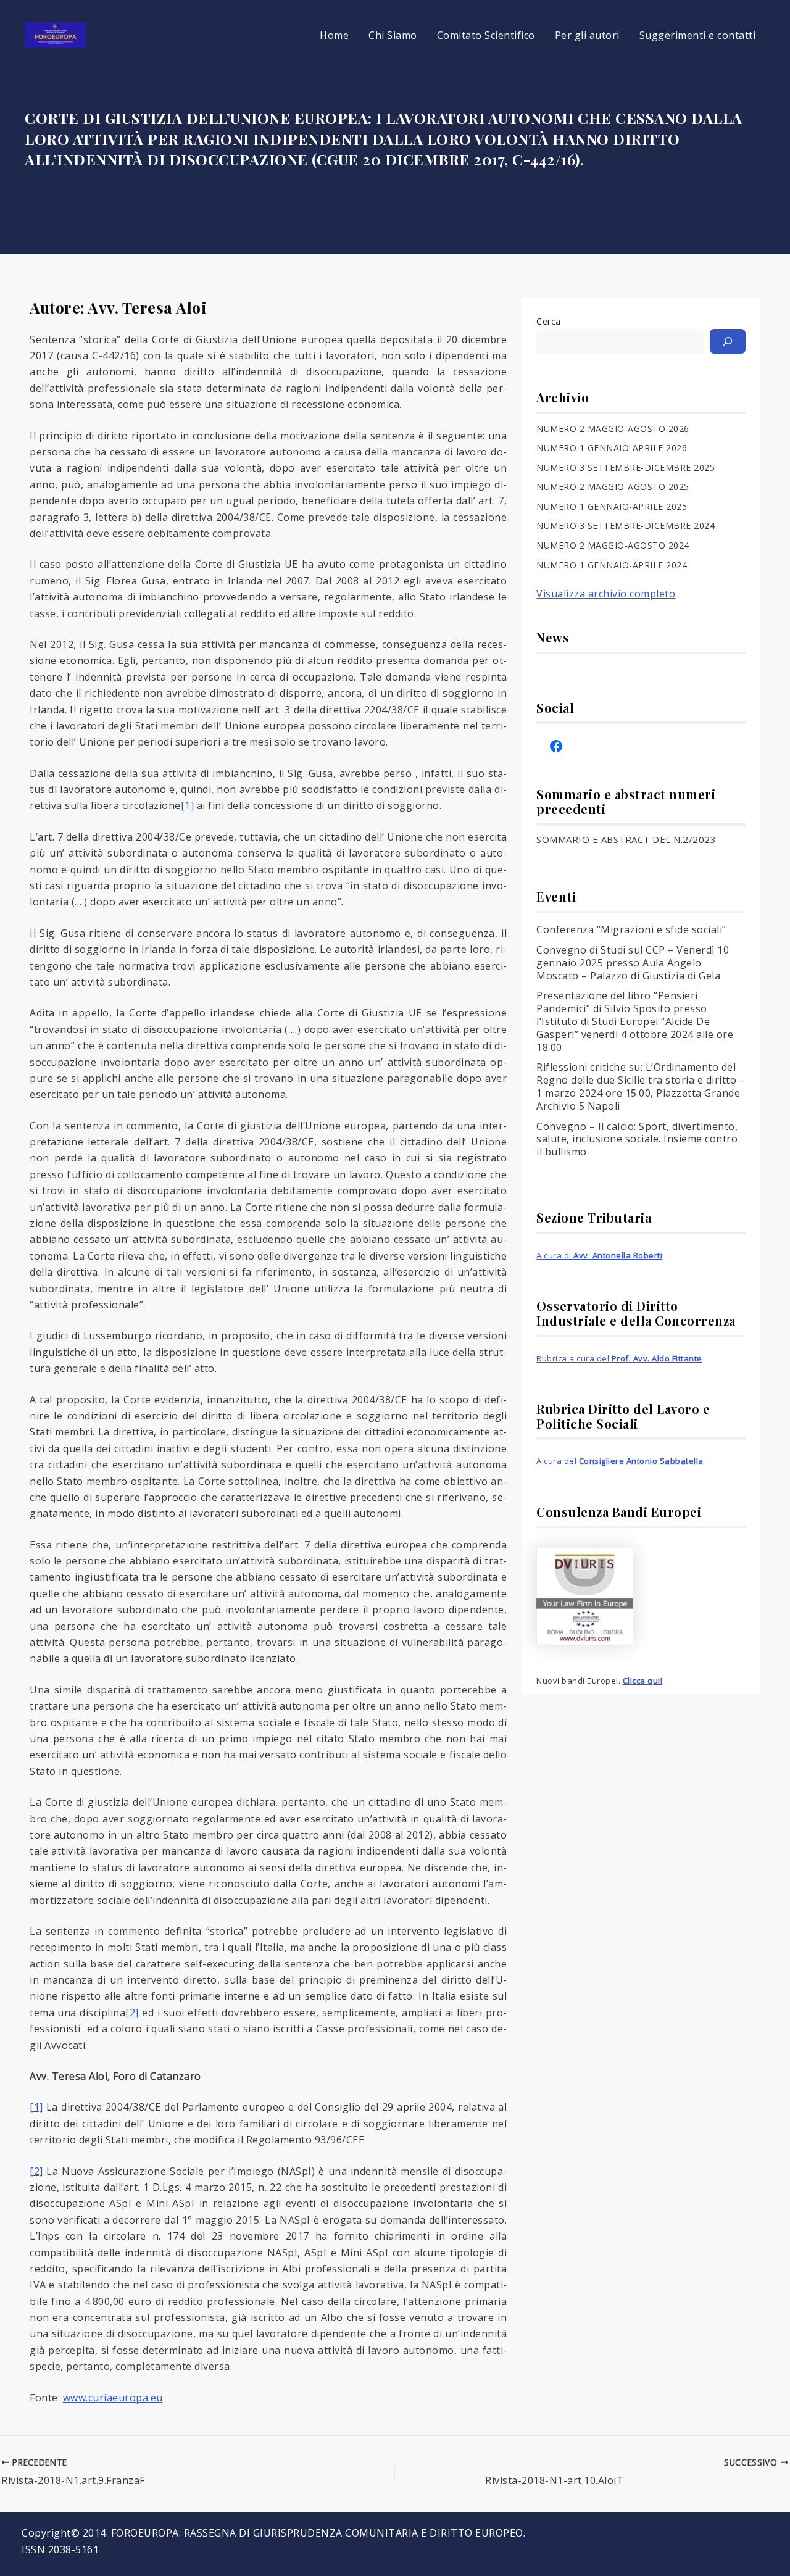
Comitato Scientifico (486, 35)
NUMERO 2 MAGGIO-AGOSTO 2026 (613, 429)
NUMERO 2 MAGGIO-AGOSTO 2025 (613, 487)
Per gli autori (587, 35)
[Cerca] (728, 341)
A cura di (599, 1255)
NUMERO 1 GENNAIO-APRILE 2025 (612, 506)
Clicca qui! (643, 1681)
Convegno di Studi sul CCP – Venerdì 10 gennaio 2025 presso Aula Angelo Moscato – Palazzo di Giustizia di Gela (633, 963)
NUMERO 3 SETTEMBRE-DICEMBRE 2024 (626, 526)
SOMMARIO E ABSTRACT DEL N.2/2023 (626, 839)
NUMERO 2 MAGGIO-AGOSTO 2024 (613, 545)
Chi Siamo (393, 35)
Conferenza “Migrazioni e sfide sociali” (631, 929)
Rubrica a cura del (619, 1358)
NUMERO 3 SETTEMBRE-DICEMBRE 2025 (626, 467)
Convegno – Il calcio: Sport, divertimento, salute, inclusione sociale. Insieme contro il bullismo (637, 1139)
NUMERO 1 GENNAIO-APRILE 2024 (612, 565)
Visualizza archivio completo (606, 594)
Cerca (549, 321)
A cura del (620, 1461)
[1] (188, 805)
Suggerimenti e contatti (698, 35)
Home (334, 35)
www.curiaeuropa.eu (113, 2398)
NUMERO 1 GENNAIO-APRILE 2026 (612, 448)
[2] (132, 2013)
